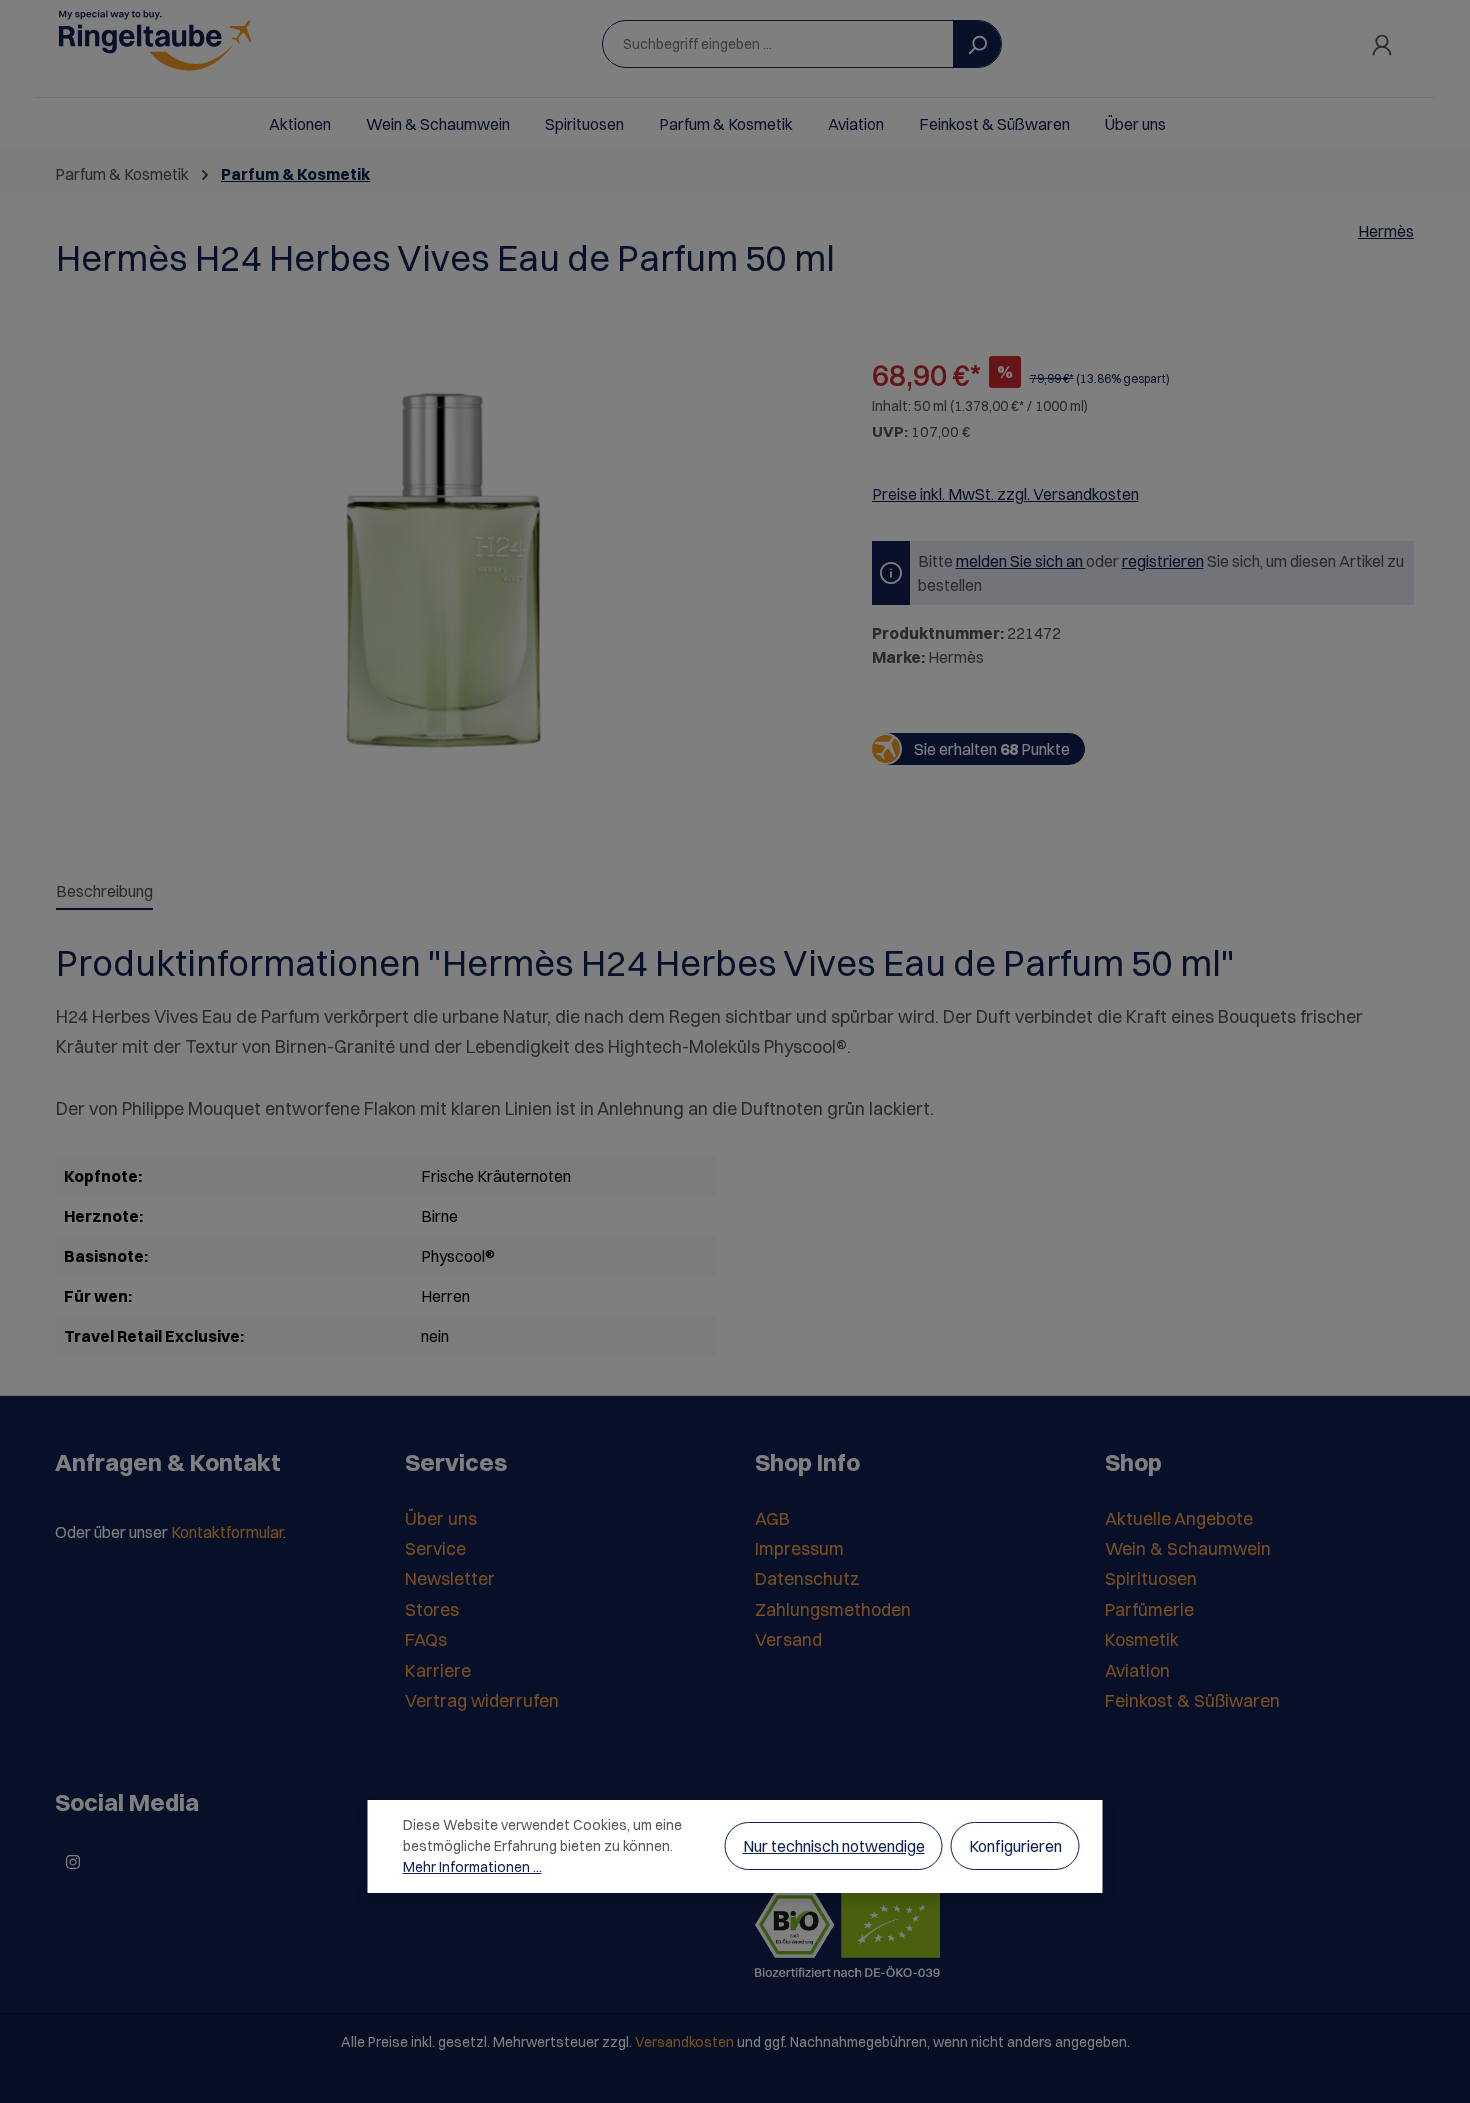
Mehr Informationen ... (472, 1867)
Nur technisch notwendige (834, 1846)
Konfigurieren (1015, 1846)
